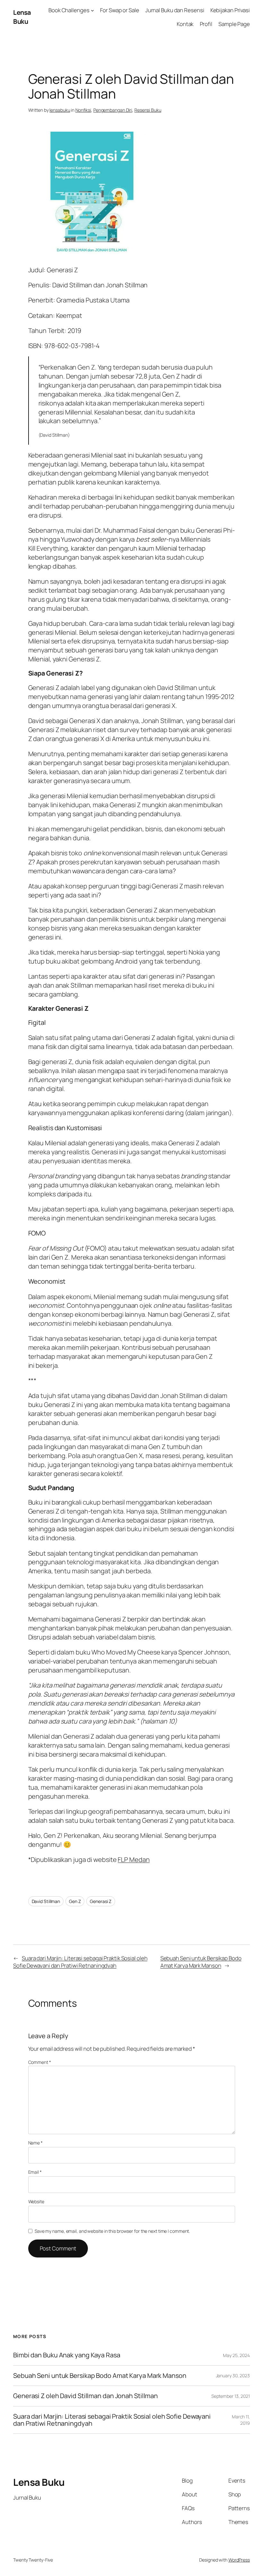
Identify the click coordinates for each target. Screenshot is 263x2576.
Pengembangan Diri (113, 110)
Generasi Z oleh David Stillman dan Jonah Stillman (85, 2396)
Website (36, 2201)
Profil (206, 24)
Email (35, 2172)
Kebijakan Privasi (230, 10)
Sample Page (234, 24)
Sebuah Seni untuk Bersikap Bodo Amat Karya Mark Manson (201, 1962)
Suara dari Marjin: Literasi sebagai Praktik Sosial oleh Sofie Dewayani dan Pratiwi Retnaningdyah (80, 1962)
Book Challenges (69, 10)
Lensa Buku (22, 17)
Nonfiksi (83, 110)
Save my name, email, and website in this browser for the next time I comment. (112, 2231)
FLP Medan (134, 1860)
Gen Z (75, 1901)
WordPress (239, 2560)
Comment (40, 2062)
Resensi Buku (148, 110)
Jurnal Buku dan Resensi (175, 10)
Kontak (185, 24)
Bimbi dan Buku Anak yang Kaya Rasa (67, 2355)
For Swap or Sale (119, 10)
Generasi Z (101, 1901)
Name (35, 2143)
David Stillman (46, 1901)
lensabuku (60, 110)
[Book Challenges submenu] (92, 10)
